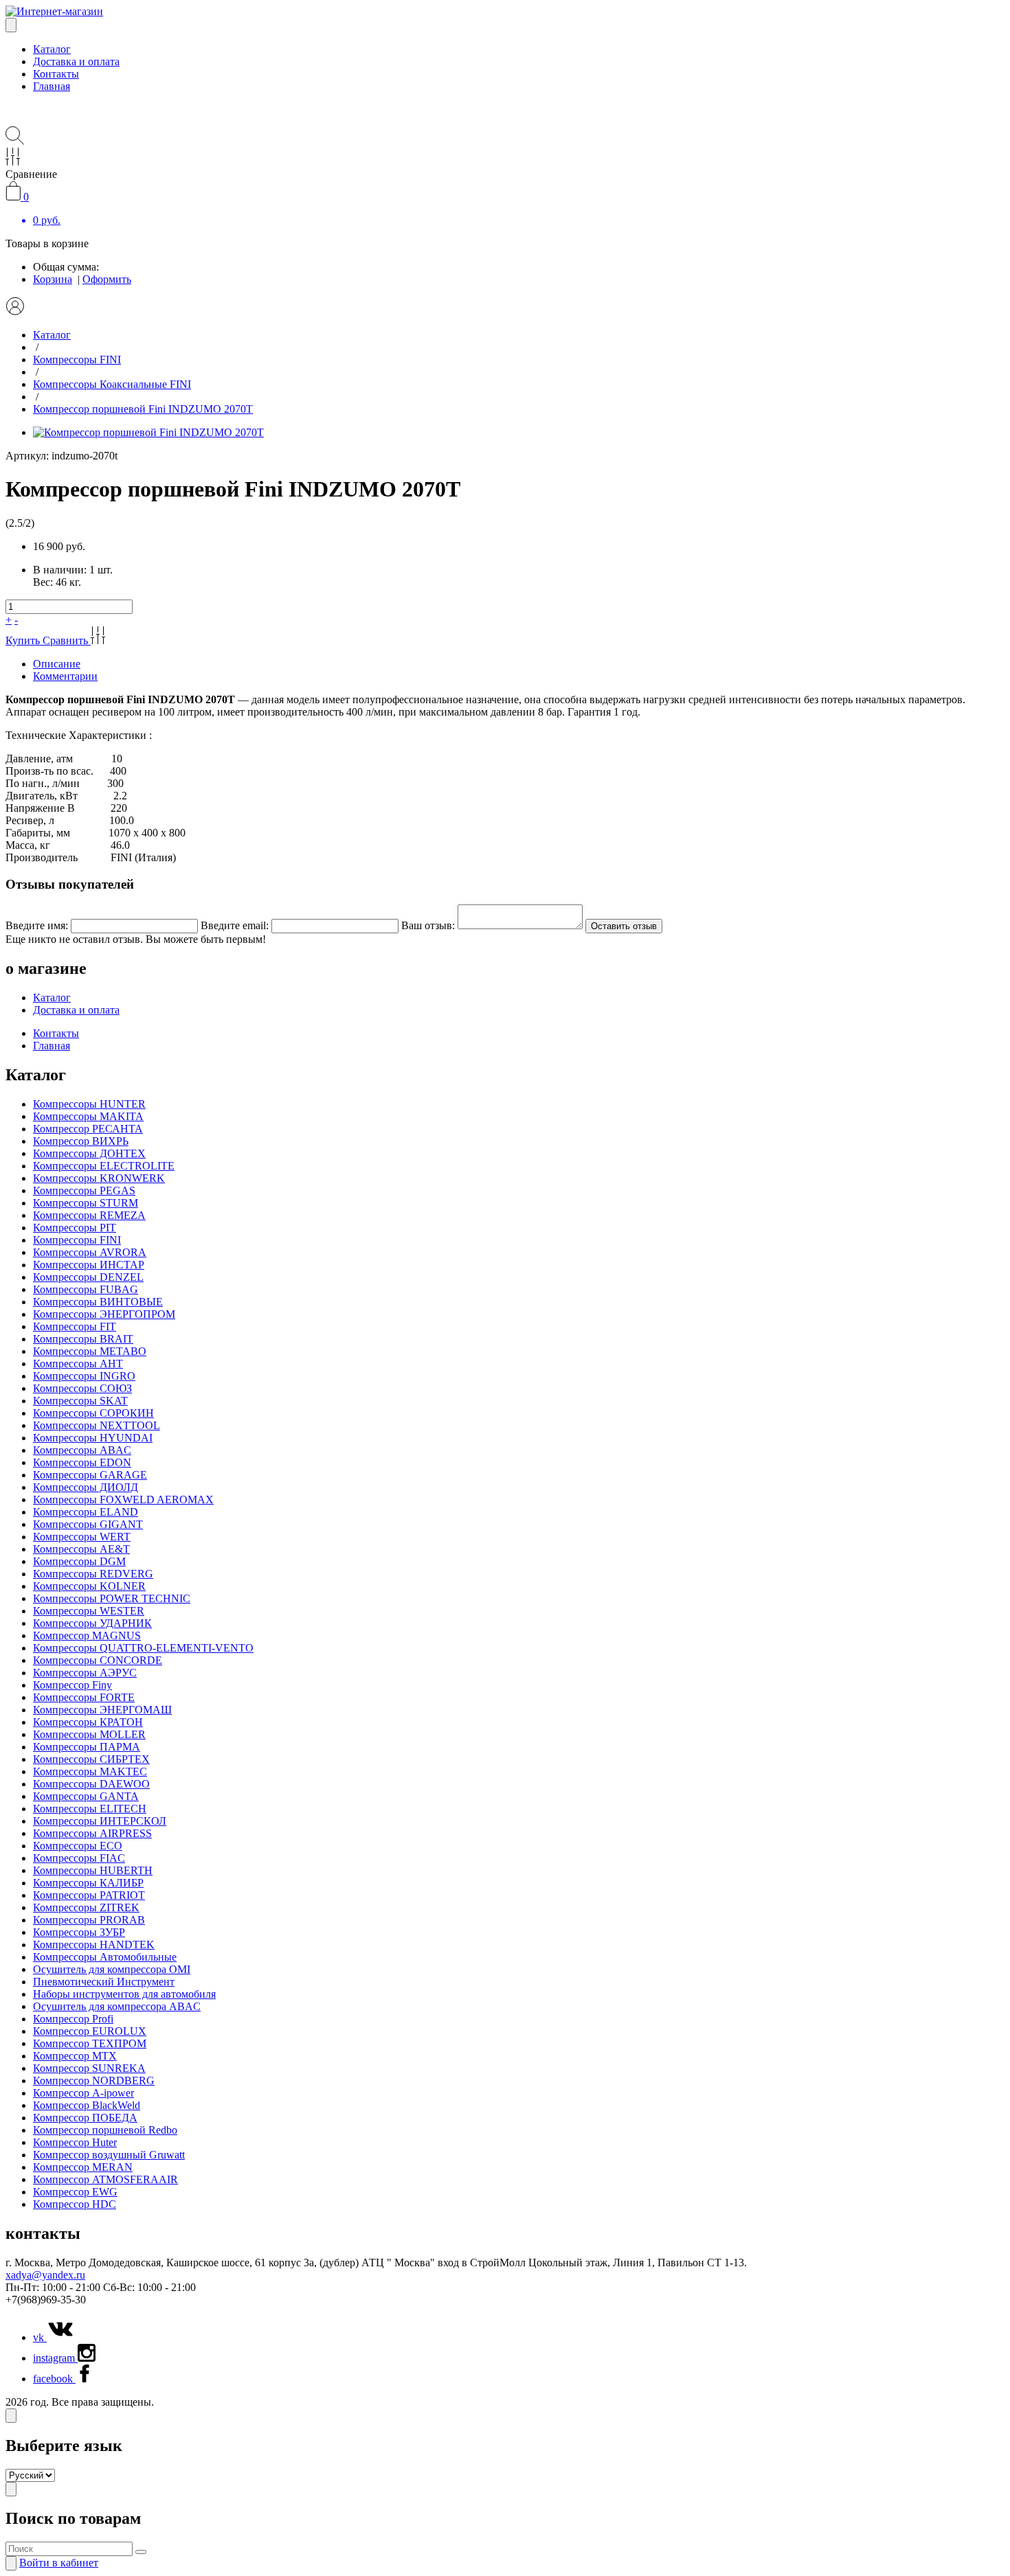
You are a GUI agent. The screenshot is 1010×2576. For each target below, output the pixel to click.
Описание (57, 664)
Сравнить (67, 640)
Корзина (53, 279)
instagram (55, 2358)
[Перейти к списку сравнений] (13, 162)
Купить (24, 640)
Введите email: (235, 925)
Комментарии (65, 676)
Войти (59, 2563)
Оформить (107, 279)
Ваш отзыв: (428, 925)
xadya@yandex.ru (45, 2275)
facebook (54, 2379)
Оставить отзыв (624, 926)
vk (40, 2337)
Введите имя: (37, 925)
